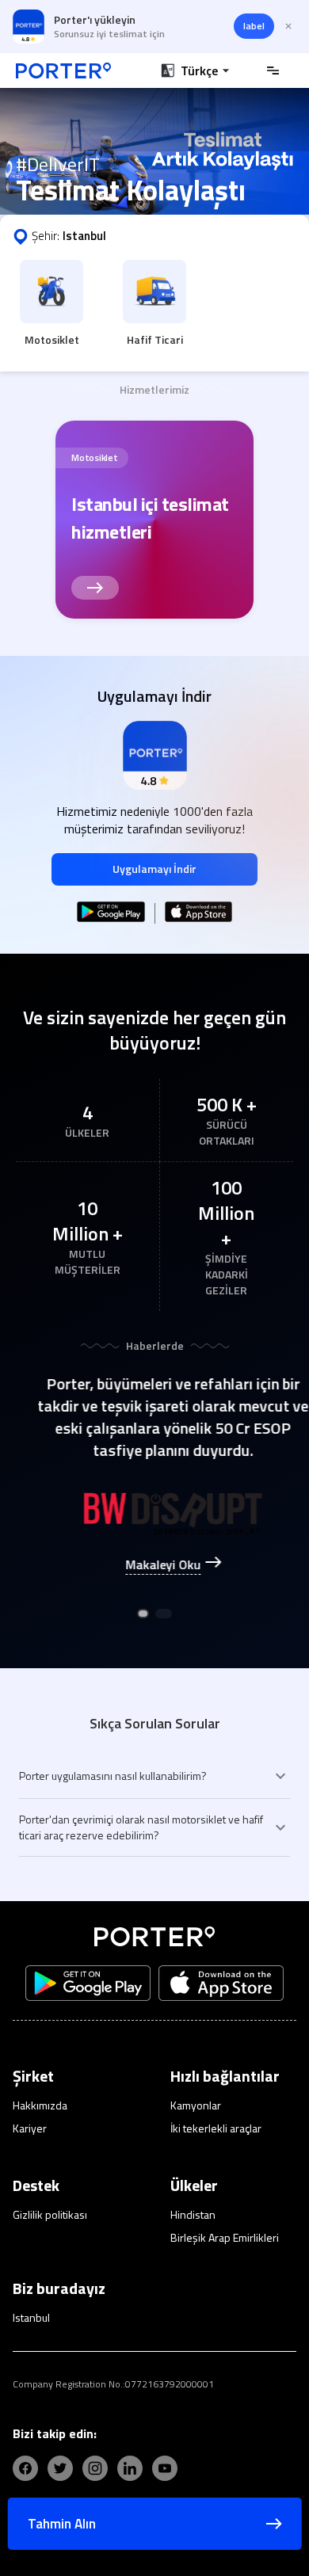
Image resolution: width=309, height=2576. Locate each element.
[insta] (95, 2468)
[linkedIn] (130, 2468)
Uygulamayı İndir (154, 869)
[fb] (25, 2468)
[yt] (165, 2468)
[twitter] (60, 2468)
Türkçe (199, 70)
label (254, 26)
